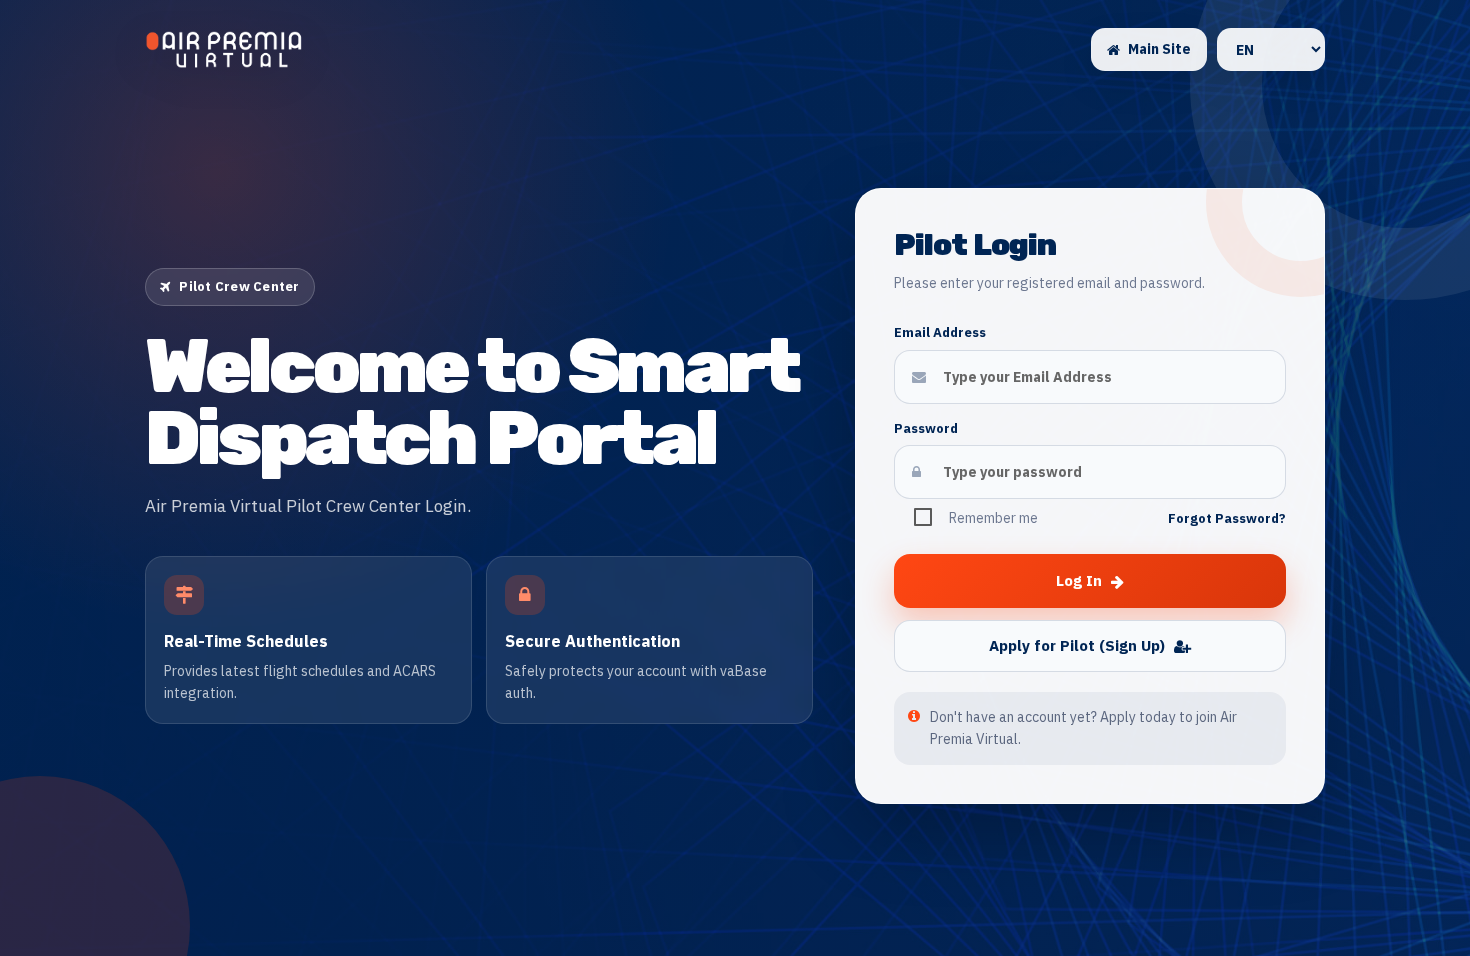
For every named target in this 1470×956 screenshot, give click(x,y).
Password (926, 428)
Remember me (993, 518)
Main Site (1159, 49)
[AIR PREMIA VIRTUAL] (224, 50)
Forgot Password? (1227, 518)
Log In (1079, 580)
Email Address (940, 332)
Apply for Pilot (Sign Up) (1077, 645)
